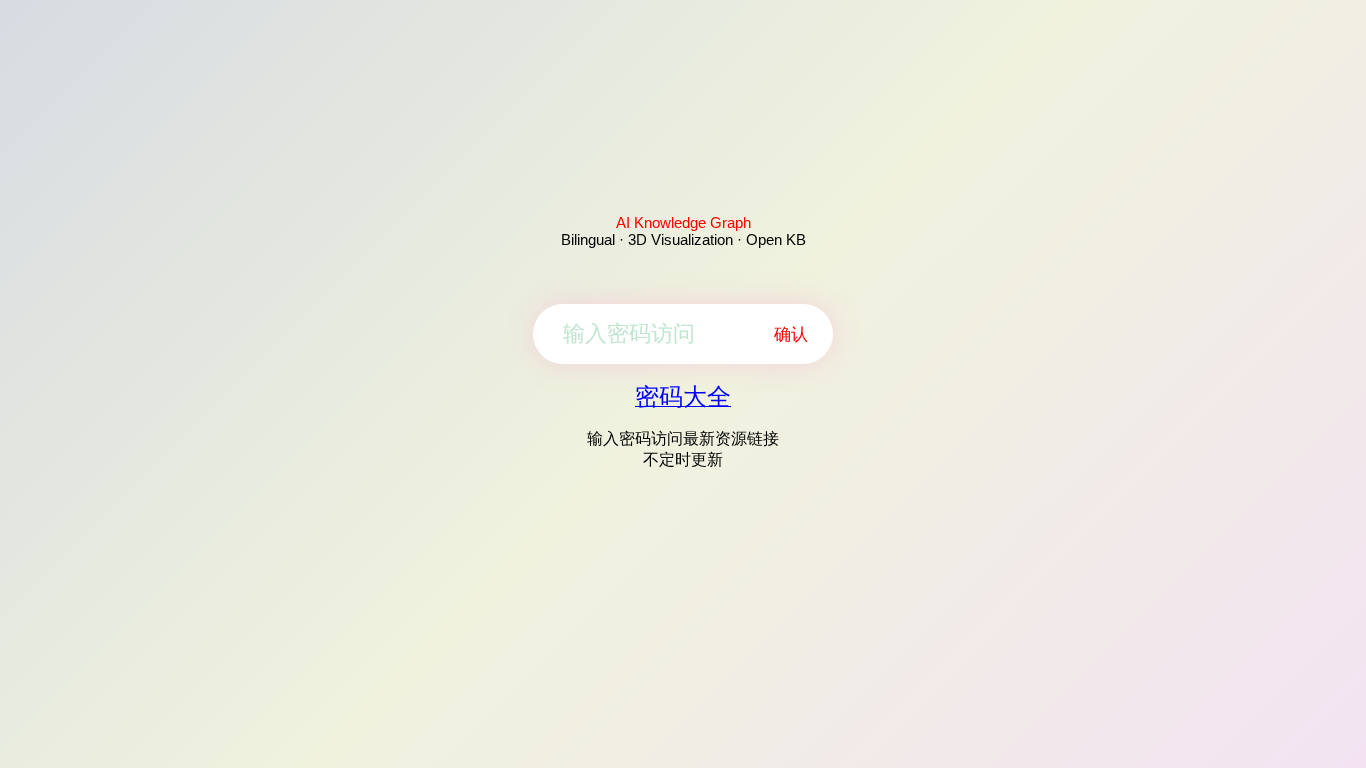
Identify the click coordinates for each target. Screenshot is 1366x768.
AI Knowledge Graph (683, 222)
